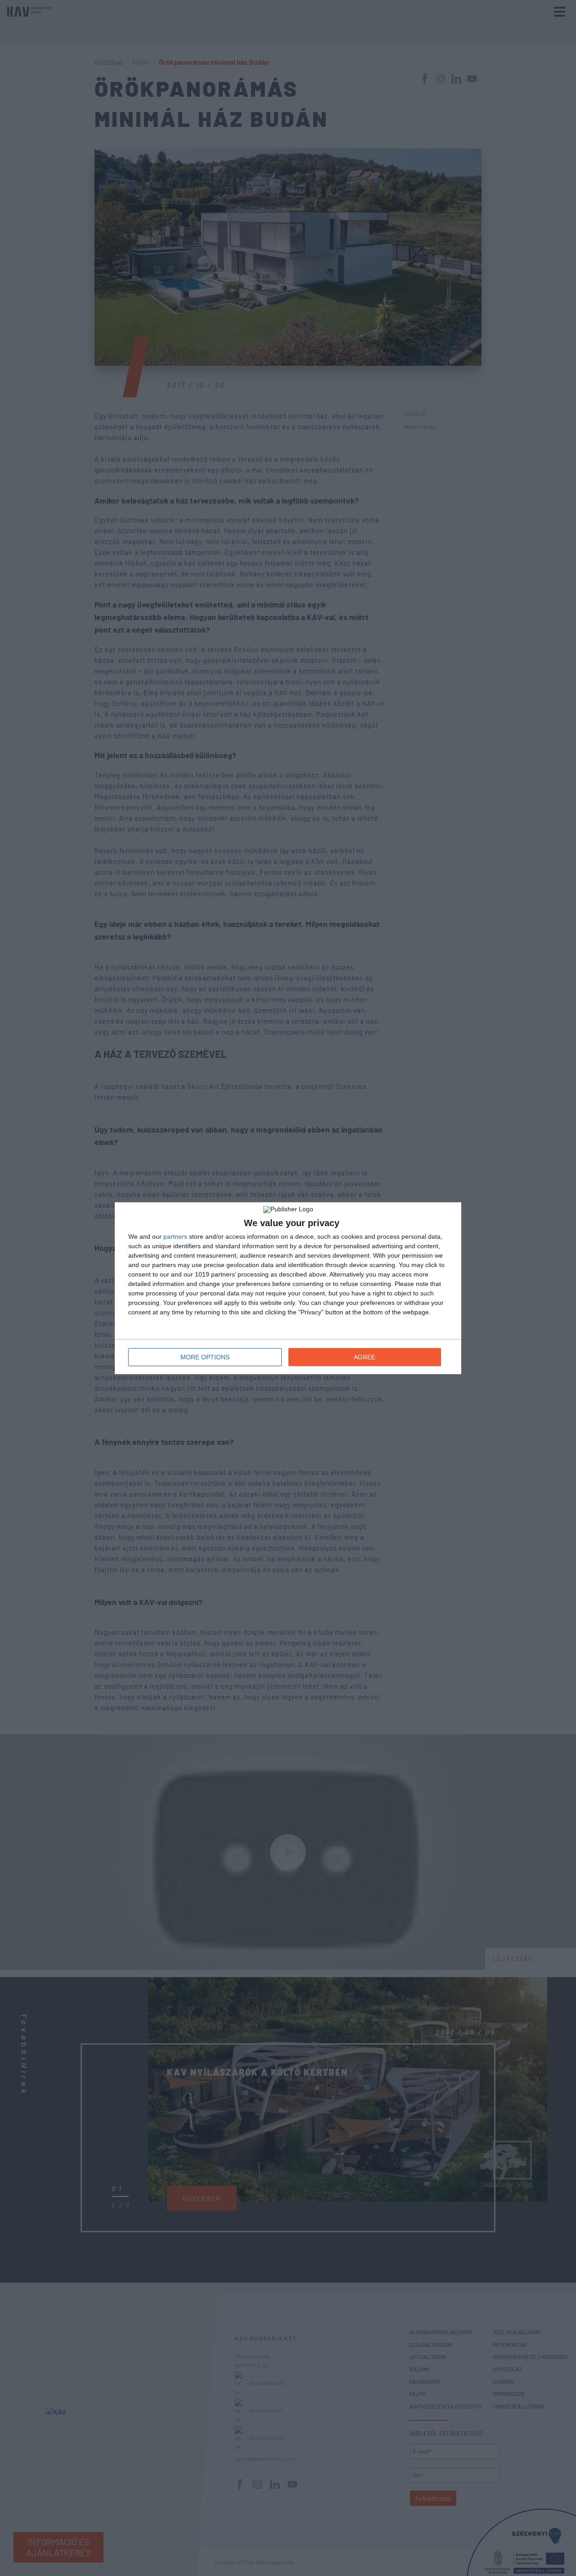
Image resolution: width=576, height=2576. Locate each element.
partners (175, 1236)
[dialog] (288, 1288)
